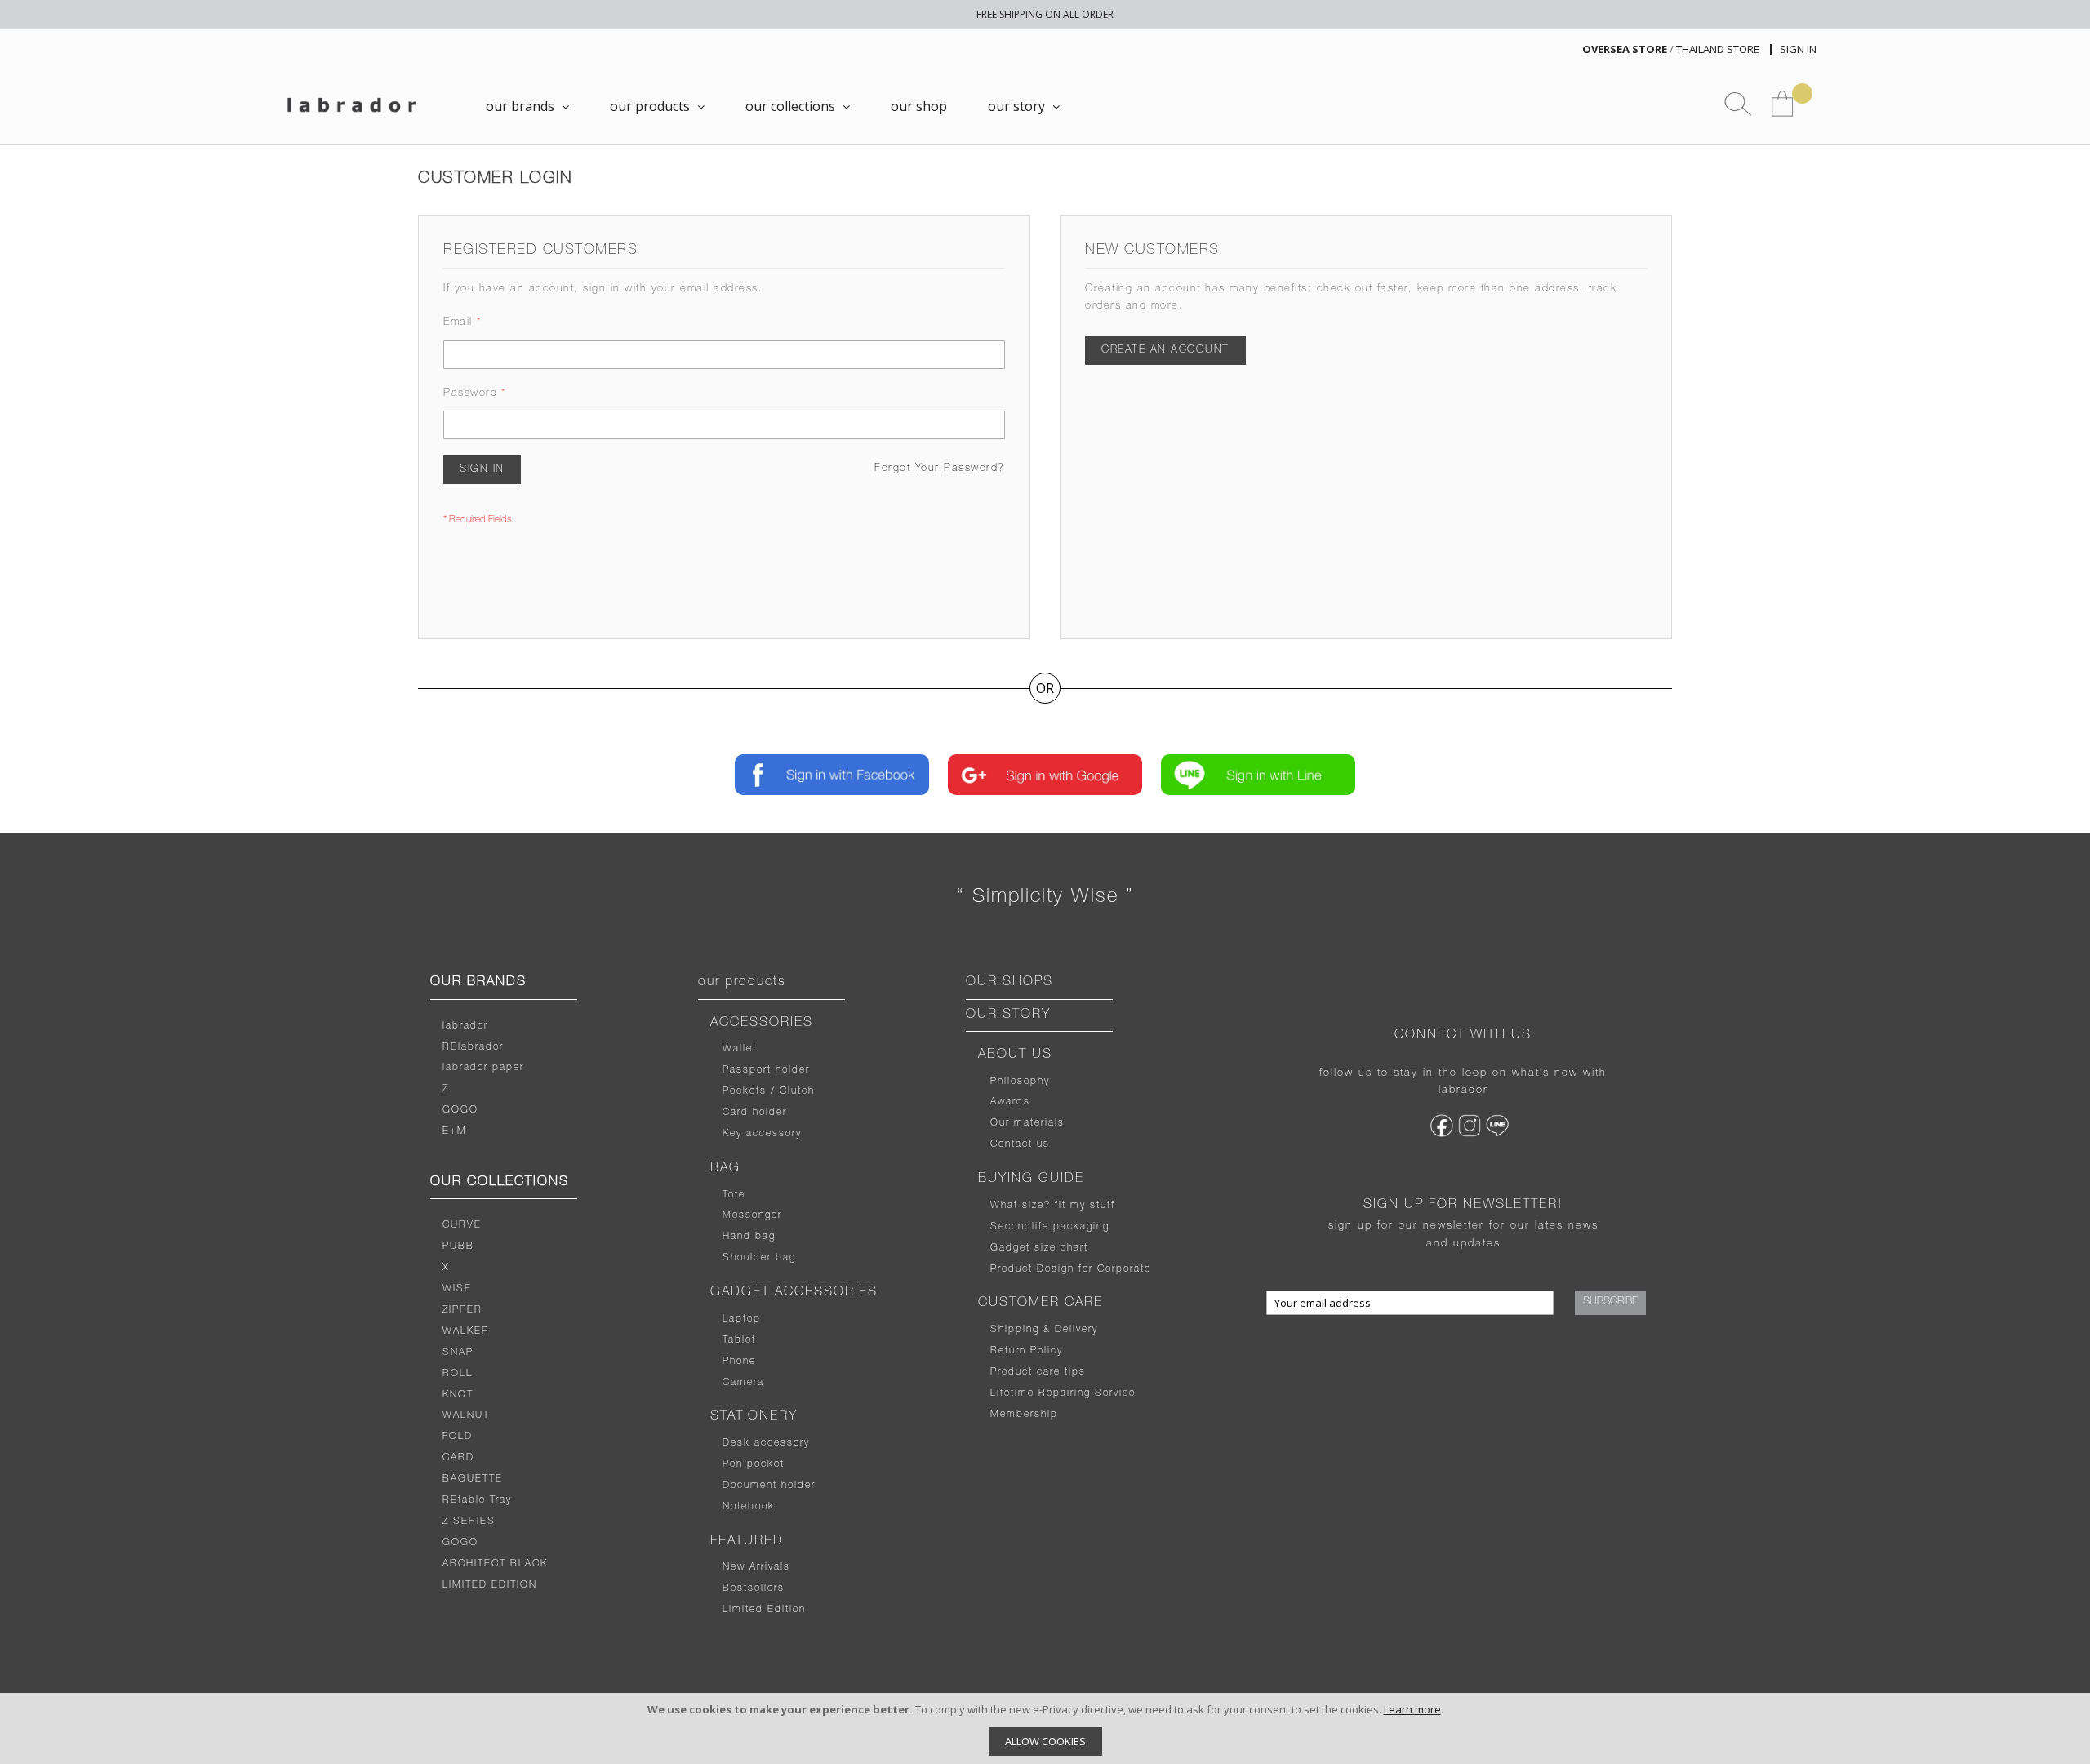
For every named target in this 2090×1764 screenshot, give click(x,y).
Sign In (1798, 49)
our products (742, 983)
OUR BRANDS (478, 983)
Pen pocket (754, 1464)
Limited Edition (764, 1610)
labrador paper (483, 1068)
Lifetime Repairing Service (1063, 1393)
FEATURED (747, 1542)
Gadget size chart (1039, 1248)
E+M (455, 1131)
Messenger (752, 1215)
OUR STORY (1008, 1015)
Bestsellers (754, 1588)
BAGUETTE (473, 1479)
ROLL (458, 1374)
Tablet (739, 1340)
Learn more (1412, 1709)
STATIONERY (754, 1417)
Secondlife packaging (1050, 1227)
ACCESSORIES (762, 1024)
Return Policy (1027, 1351)
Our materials (1027, 1123)
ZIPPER (462, 1310)
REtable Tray (477, 1500)
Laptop (742, 1319)
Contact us (1020, 1144)
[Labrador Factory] (351, 105)
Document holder (769, 1486)
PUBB (458, 1246)
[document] (1045, 1728)
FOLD (458, 1437)
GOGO (460, 1110)
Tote (734, 1195)
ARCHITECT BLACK (495, 1564)
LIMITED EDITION (490, 1585)
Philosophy (1020, 1082)
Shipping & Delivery (1044, 1330)
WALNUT (466, 1415)
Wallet (740, 1049)
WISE (457, 1289)
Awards (1010, 1102)
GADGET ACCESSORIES (794, 1293)
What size (1017, 1206)
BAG (725, 1169)
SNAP (458, 1353)
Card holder (755, 1113)
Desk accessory (766, 1443)
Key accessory (762, 1134)
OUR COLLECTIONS (500, 1183)
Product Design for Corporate (1071, 1269)
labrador (465, 1026)
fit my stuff (1083, 1206)
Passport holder (766, 1070)
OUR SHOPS (1009, 983)
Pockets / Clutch (769, 1091)
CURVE (462, 1225)
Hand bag (749, 1237)
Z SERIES (469, 1522)
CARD (458, 1458)
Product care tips (1038, 1372)
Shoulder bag (759, 1258)
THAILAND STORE (1718, 49)
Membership (1024, 1415)
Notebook (749, 1507)
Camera (743, 1383)
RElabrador (473, 1047)
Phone (739, 1362)
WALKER (466, 1331)
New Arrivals (756, 1567)
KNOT (458, 1395)
